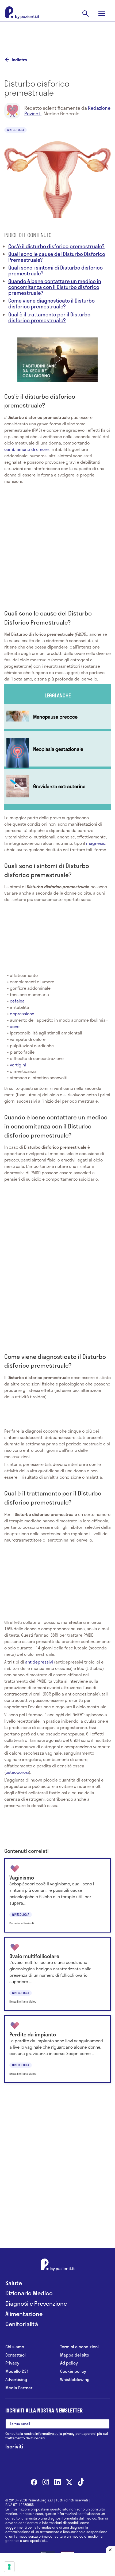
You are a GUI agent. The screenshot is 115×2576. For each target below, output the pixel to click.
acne (15, 1026)
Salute (14, 2283)
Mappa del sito (75, 2355)
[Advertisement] (57, 35)
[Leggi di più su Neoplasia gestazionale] (57, 749)
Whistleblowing (75, 2380)
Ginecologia (16, 130)
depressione (22, 1014)
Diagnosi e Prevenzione (36, 2303)
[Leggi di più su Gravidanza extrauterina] (57, 786)
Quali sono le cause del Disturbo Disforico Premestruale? (57, 257)
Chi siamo (15, 2347)
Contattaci (16, 2355)
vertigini (18, 1065)
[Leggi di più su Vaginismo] (57, 1895)
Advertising (16, 2380)
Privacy (12, 2363)
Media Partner (19, 2388)
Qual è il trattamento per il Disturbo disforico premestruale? (49, 317)
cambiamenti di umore (26, 449)
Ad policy (69, 2363)
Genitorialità (22, 2324)
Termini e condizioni (79, 2347)
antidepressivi (40, 1662)
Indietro (19, 60)
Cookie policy (73, 2371)
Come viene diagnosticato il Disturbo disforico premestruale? (51, 303)
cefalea (17, 1001)
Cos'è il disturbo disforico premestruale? (56, 246)
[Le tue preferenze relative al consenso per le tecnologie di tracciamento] (9, 2567)
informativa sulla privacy (55, 2434)
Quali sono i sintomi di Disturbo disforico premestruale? (55, 270)
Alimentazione (24, 2314)
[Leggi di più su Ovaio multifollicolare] (57, 1974)
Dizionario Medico (29, 2293)
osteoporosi (17, 1772)
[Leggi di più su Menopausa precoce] (57, 717)
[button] (57, 359)
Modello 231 (17, 2371)
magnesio (96, 843)
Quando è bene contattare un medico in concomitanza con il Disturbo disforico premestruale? (55, 287)
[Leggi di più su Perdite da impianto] (57, 2049)
